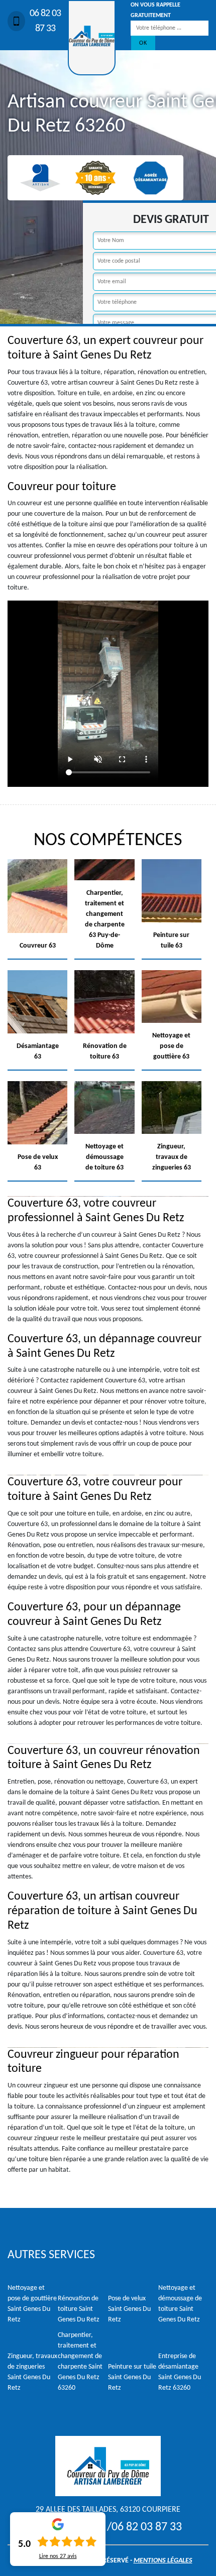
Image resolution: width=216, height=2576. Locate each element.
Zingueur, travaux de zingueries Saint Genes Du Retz (32, 2372)
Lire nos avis (58, 2556)
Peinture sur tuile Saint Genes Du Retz (132, 2377)
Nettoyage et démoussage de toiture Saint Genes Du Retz (180, 2304)
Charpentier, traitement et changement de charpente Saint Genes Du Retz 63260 (80, 2362)
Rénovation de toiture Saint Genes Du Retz (79, 2309)
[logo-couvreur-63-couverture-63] (92, 38)
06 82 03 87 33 (45, 21)
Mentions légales (163, 2561)
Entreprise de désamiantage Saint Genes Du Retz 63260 (180, 2372)
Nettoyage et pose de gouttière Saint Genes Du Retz (32, 2304)
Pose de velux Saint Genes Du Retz (129, 2309)
